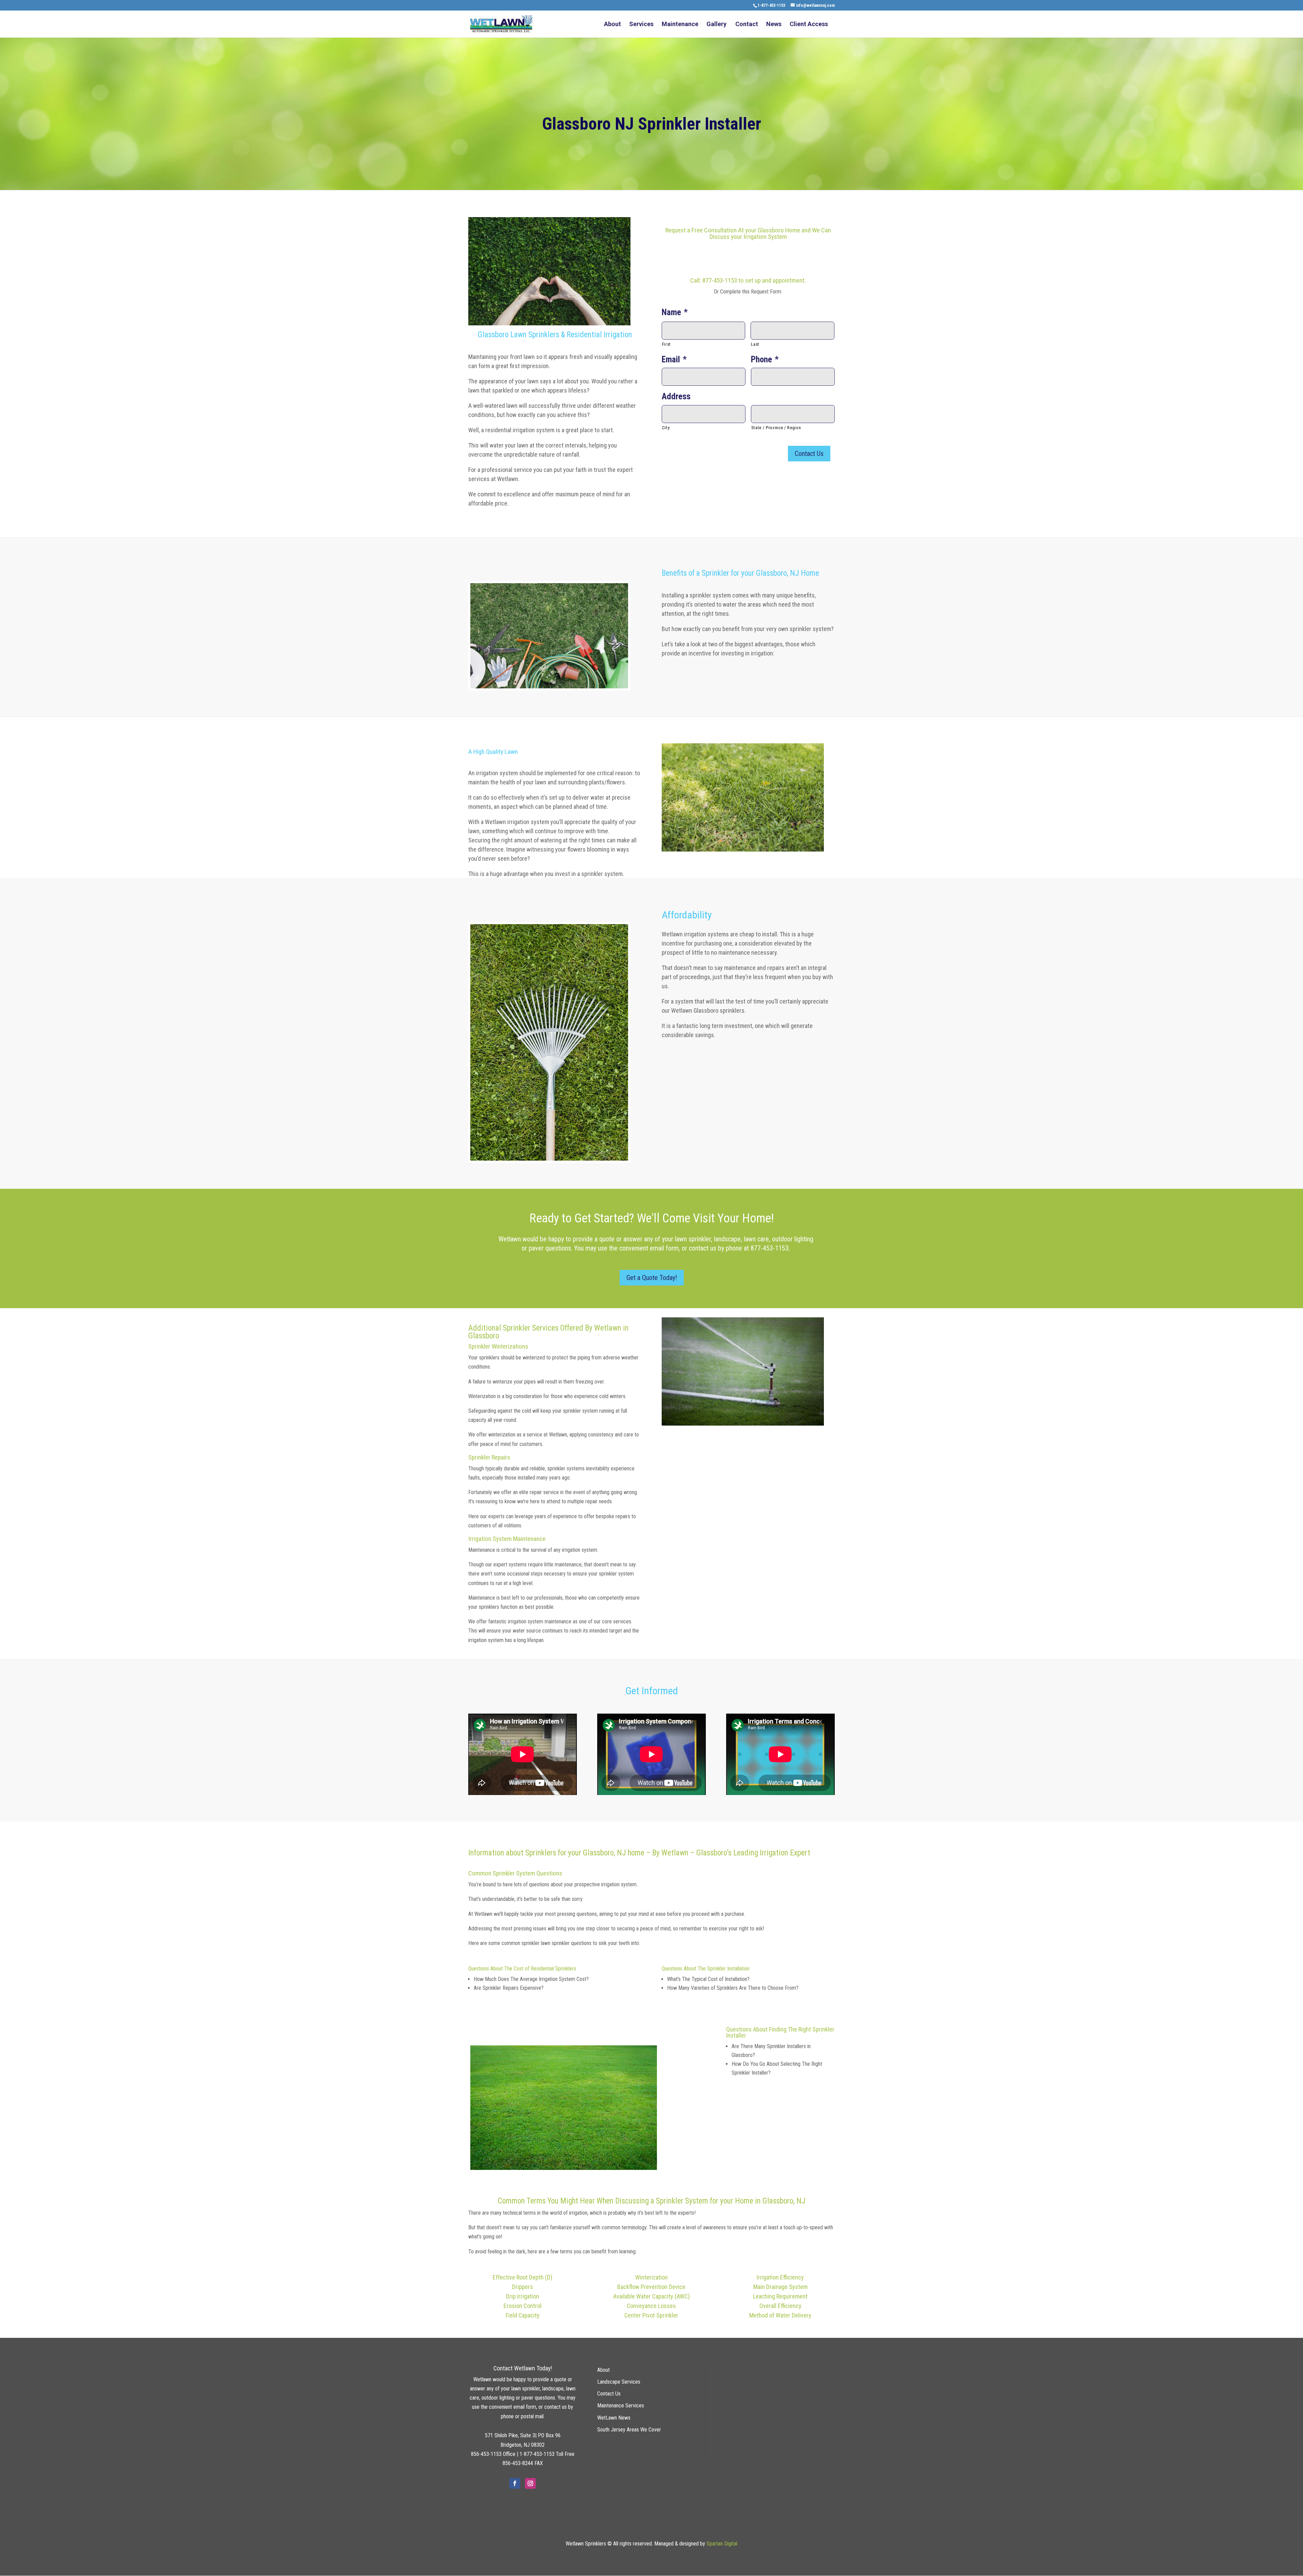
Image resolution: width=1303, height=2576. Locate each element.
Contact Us (609, 2394)
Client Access (809, 25)
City (666, 428)
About (612, 25)
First (666, 344)
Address (676, 396)
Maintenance (680, 25)
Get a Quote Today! (652, 1278)
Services (641, 25)
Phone (765, 359)
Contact (747, 25)
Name (675, 312)
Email (674, 359)
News (774, 25)
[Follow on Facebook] (515, 2483)
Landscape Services (619, 2382)
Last (755, 344)
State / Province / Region (776, 428)
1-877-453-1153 (771, 5)
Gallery (716, 25)
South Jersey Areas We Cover (629, 2430)
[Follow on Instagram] (530, 2483)
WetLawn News (614, 2418)
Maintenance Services (621, 2406)
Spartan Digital (722, 2544)
